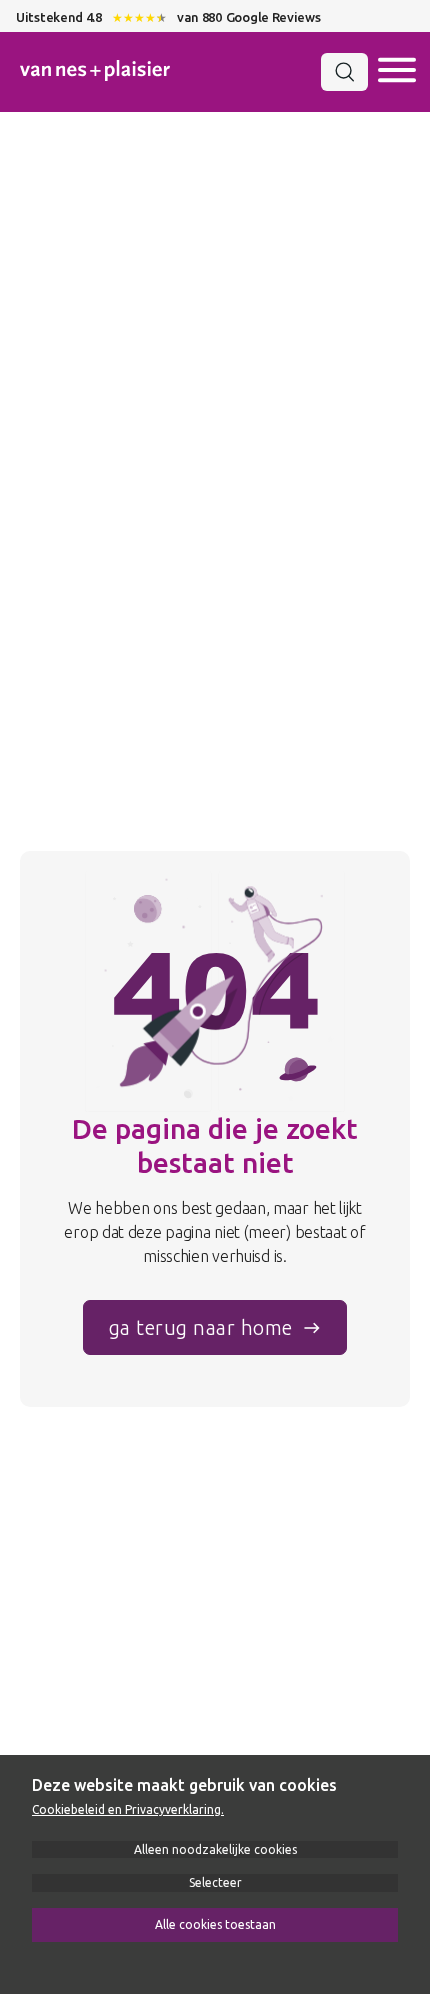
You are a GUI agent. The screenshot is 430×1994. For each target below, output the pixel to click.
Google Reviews (273, 17)
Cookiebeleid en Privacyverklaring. (128, 1809)
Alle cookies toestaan (215, 1924)
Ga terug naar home (201, 1327)
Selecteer (215, 1882)
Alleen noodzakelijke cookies (215, 1849)
